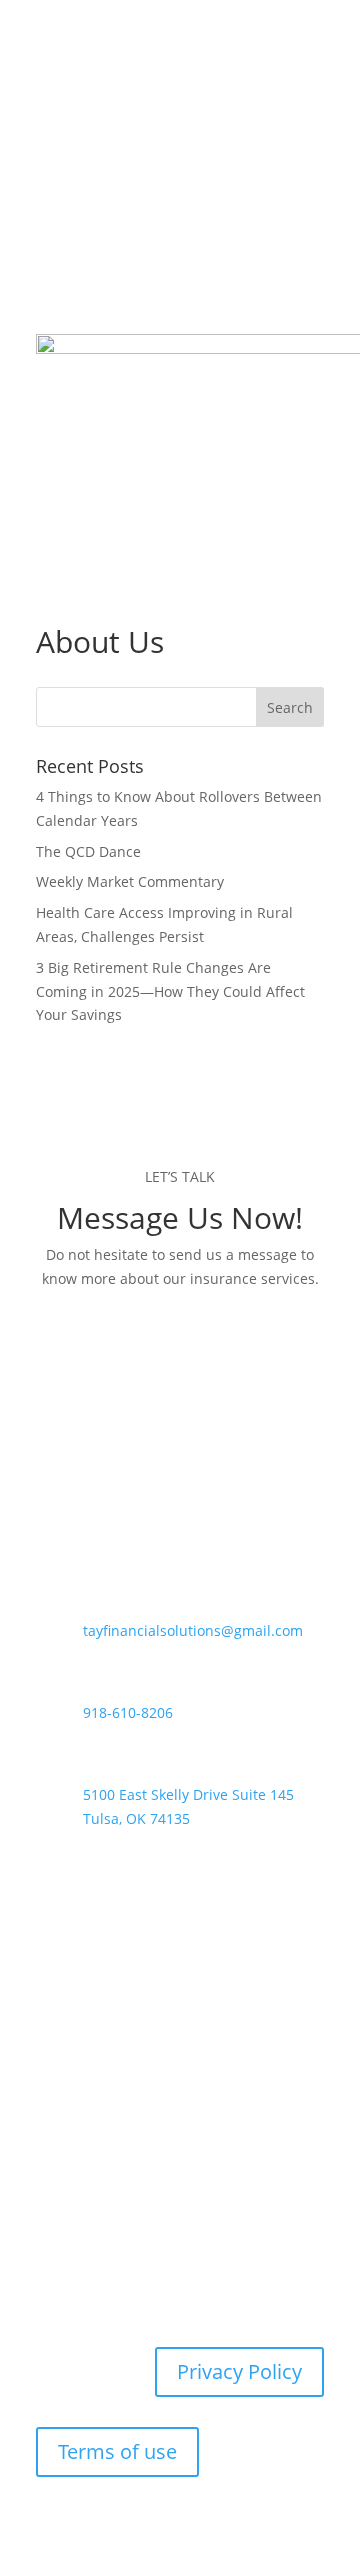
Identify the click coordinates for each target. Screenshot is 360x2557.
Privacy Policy (239, 2371)
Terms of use (117, 2451)
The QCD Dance (88, 851)
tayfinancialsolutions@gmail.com (193, 1630)
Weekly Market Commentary (130, 881)
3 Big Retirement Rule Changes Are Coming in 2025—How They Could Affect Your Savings (170, 991)
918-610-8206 (128, 1712)
